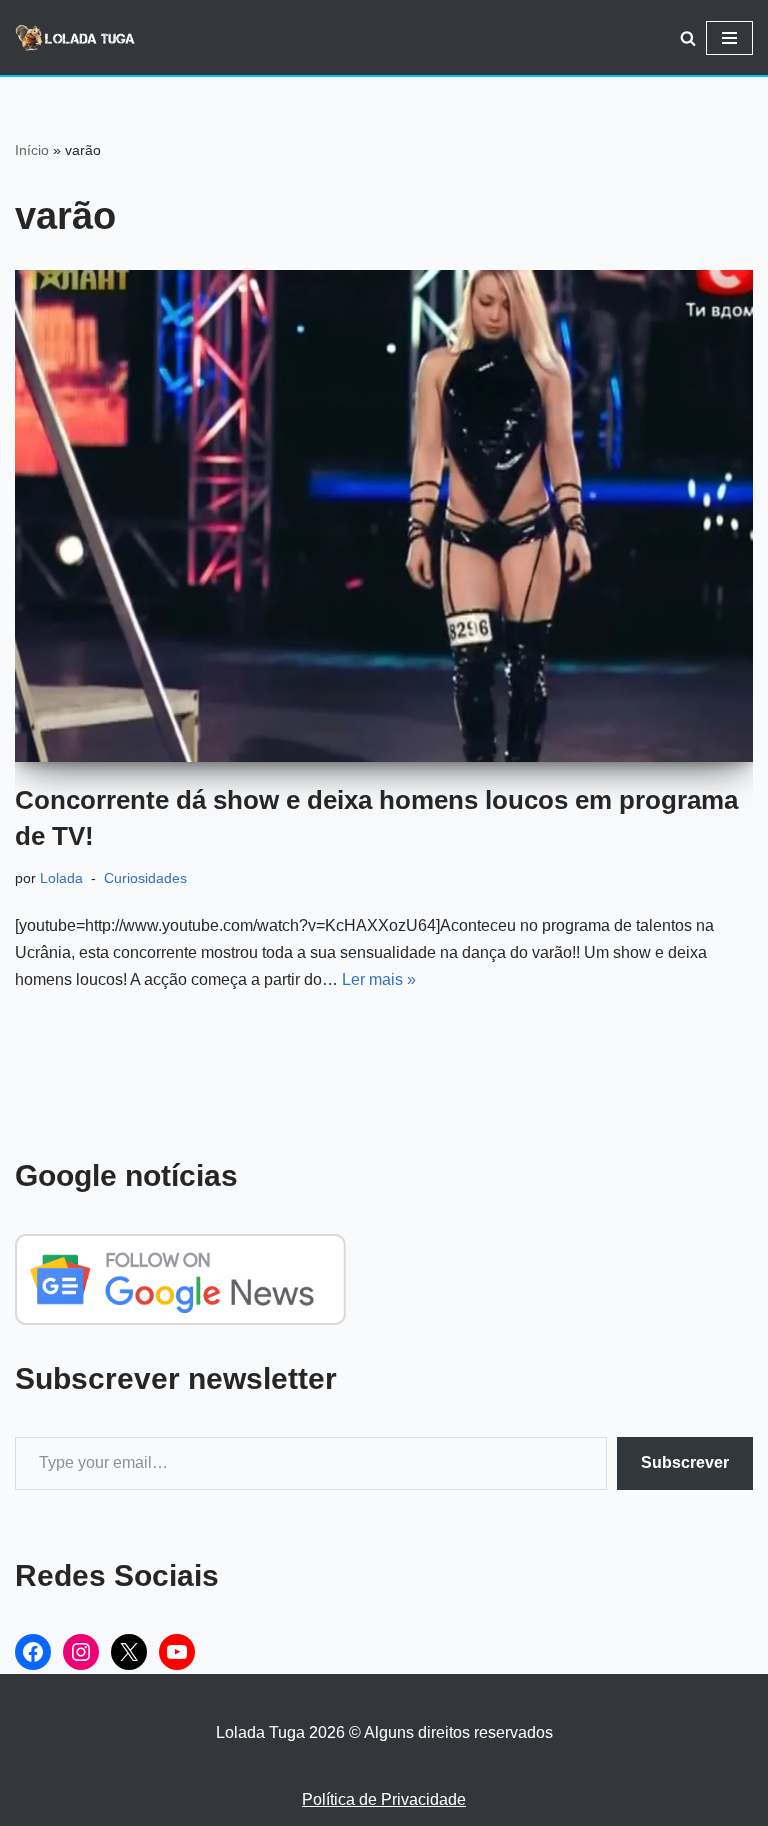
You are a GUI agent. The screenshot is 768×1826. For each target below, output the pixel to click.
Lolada (61, 878)
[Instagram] (81, 1652)
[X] (129, 1652)
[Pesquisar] (688, 38)
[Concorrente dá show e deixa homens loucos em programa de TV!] (384, 516)
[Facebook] (33, 1652)
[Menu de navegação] (729, 38)
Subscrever (685, 1462)
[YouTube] (177, 1652)
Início (32, 150)
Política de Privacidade (384, 1799)
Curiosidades (145, 878)
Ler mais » (379, 979)
